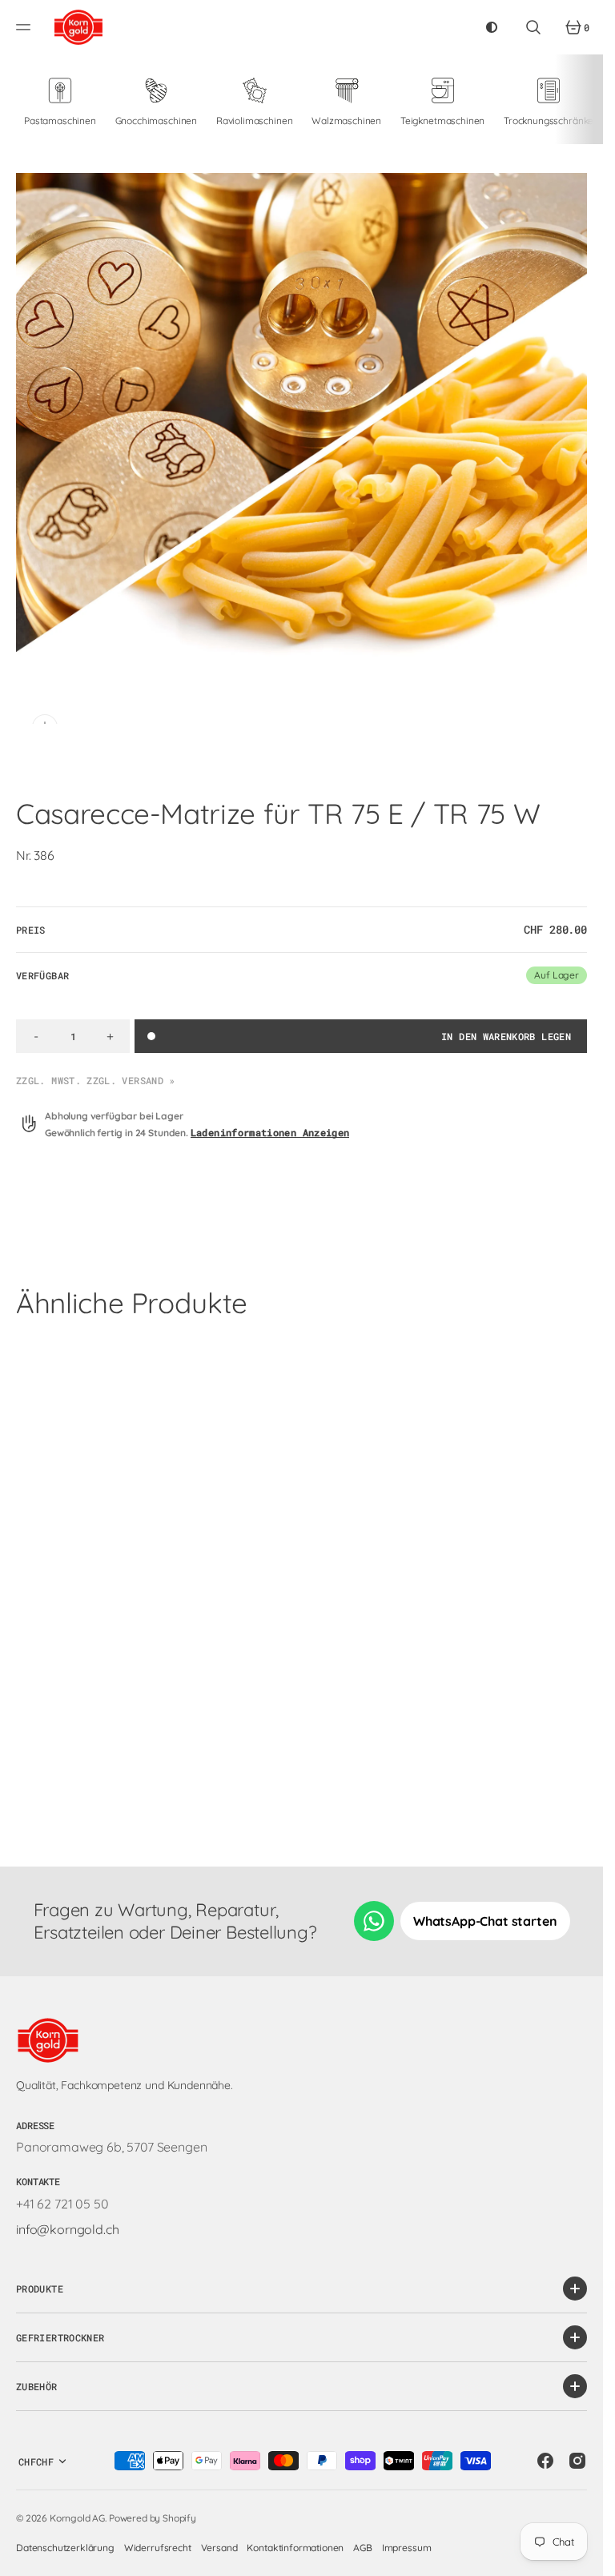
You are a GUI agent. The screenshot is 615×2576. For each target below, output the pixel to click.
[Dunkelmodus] (492, 27)
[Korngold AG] (78, 27)
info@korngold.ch (67, 2229)
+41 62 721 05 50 (62, 2204)
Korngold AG (77, 2518)
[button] (26, 27)
